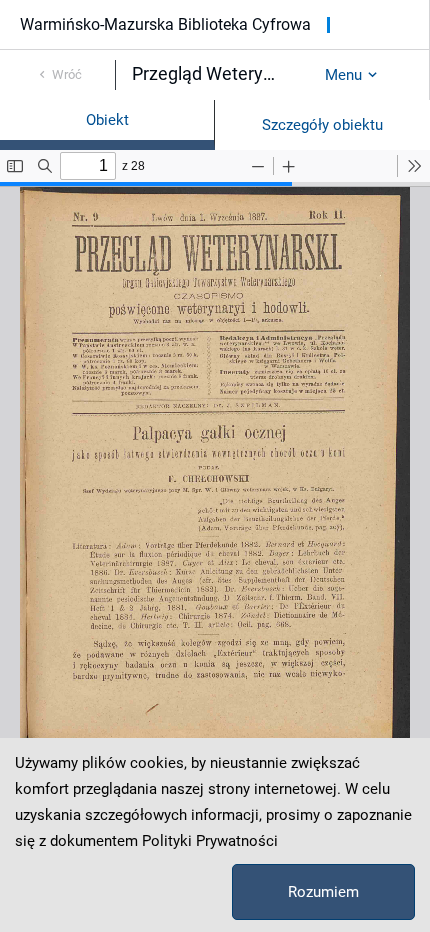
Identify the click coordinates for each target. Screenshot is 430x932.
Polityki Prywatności (210, 841)
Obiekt (107, 120)
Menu (343, 75)
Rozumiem (323, 892)
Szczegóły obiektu (322, 125)
